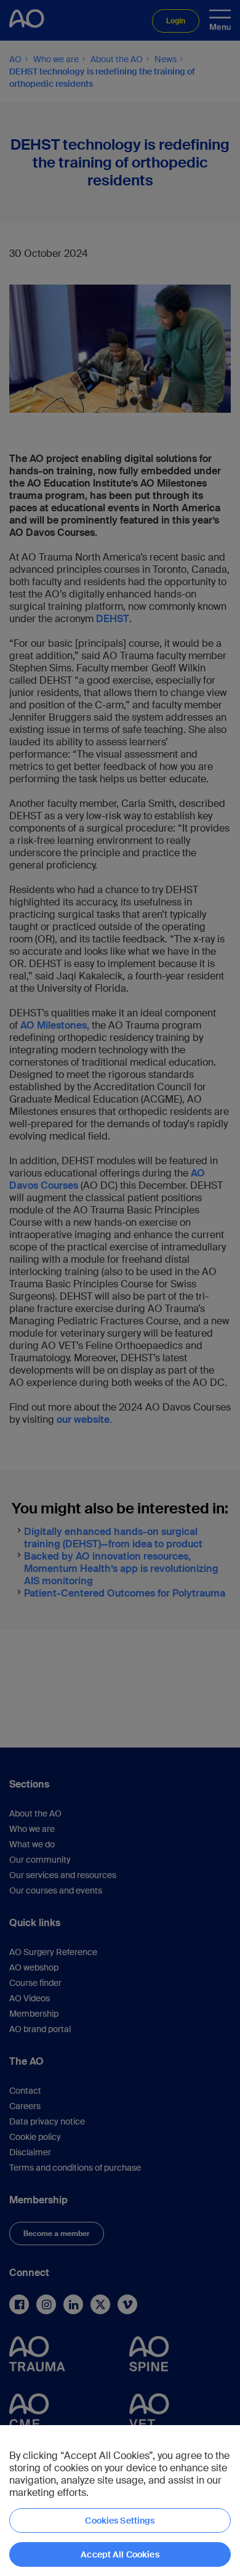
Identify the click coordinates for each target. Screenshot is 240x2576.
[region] (120, 2501)
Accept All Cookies (120, 2554)
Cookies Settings (120, 2521)
